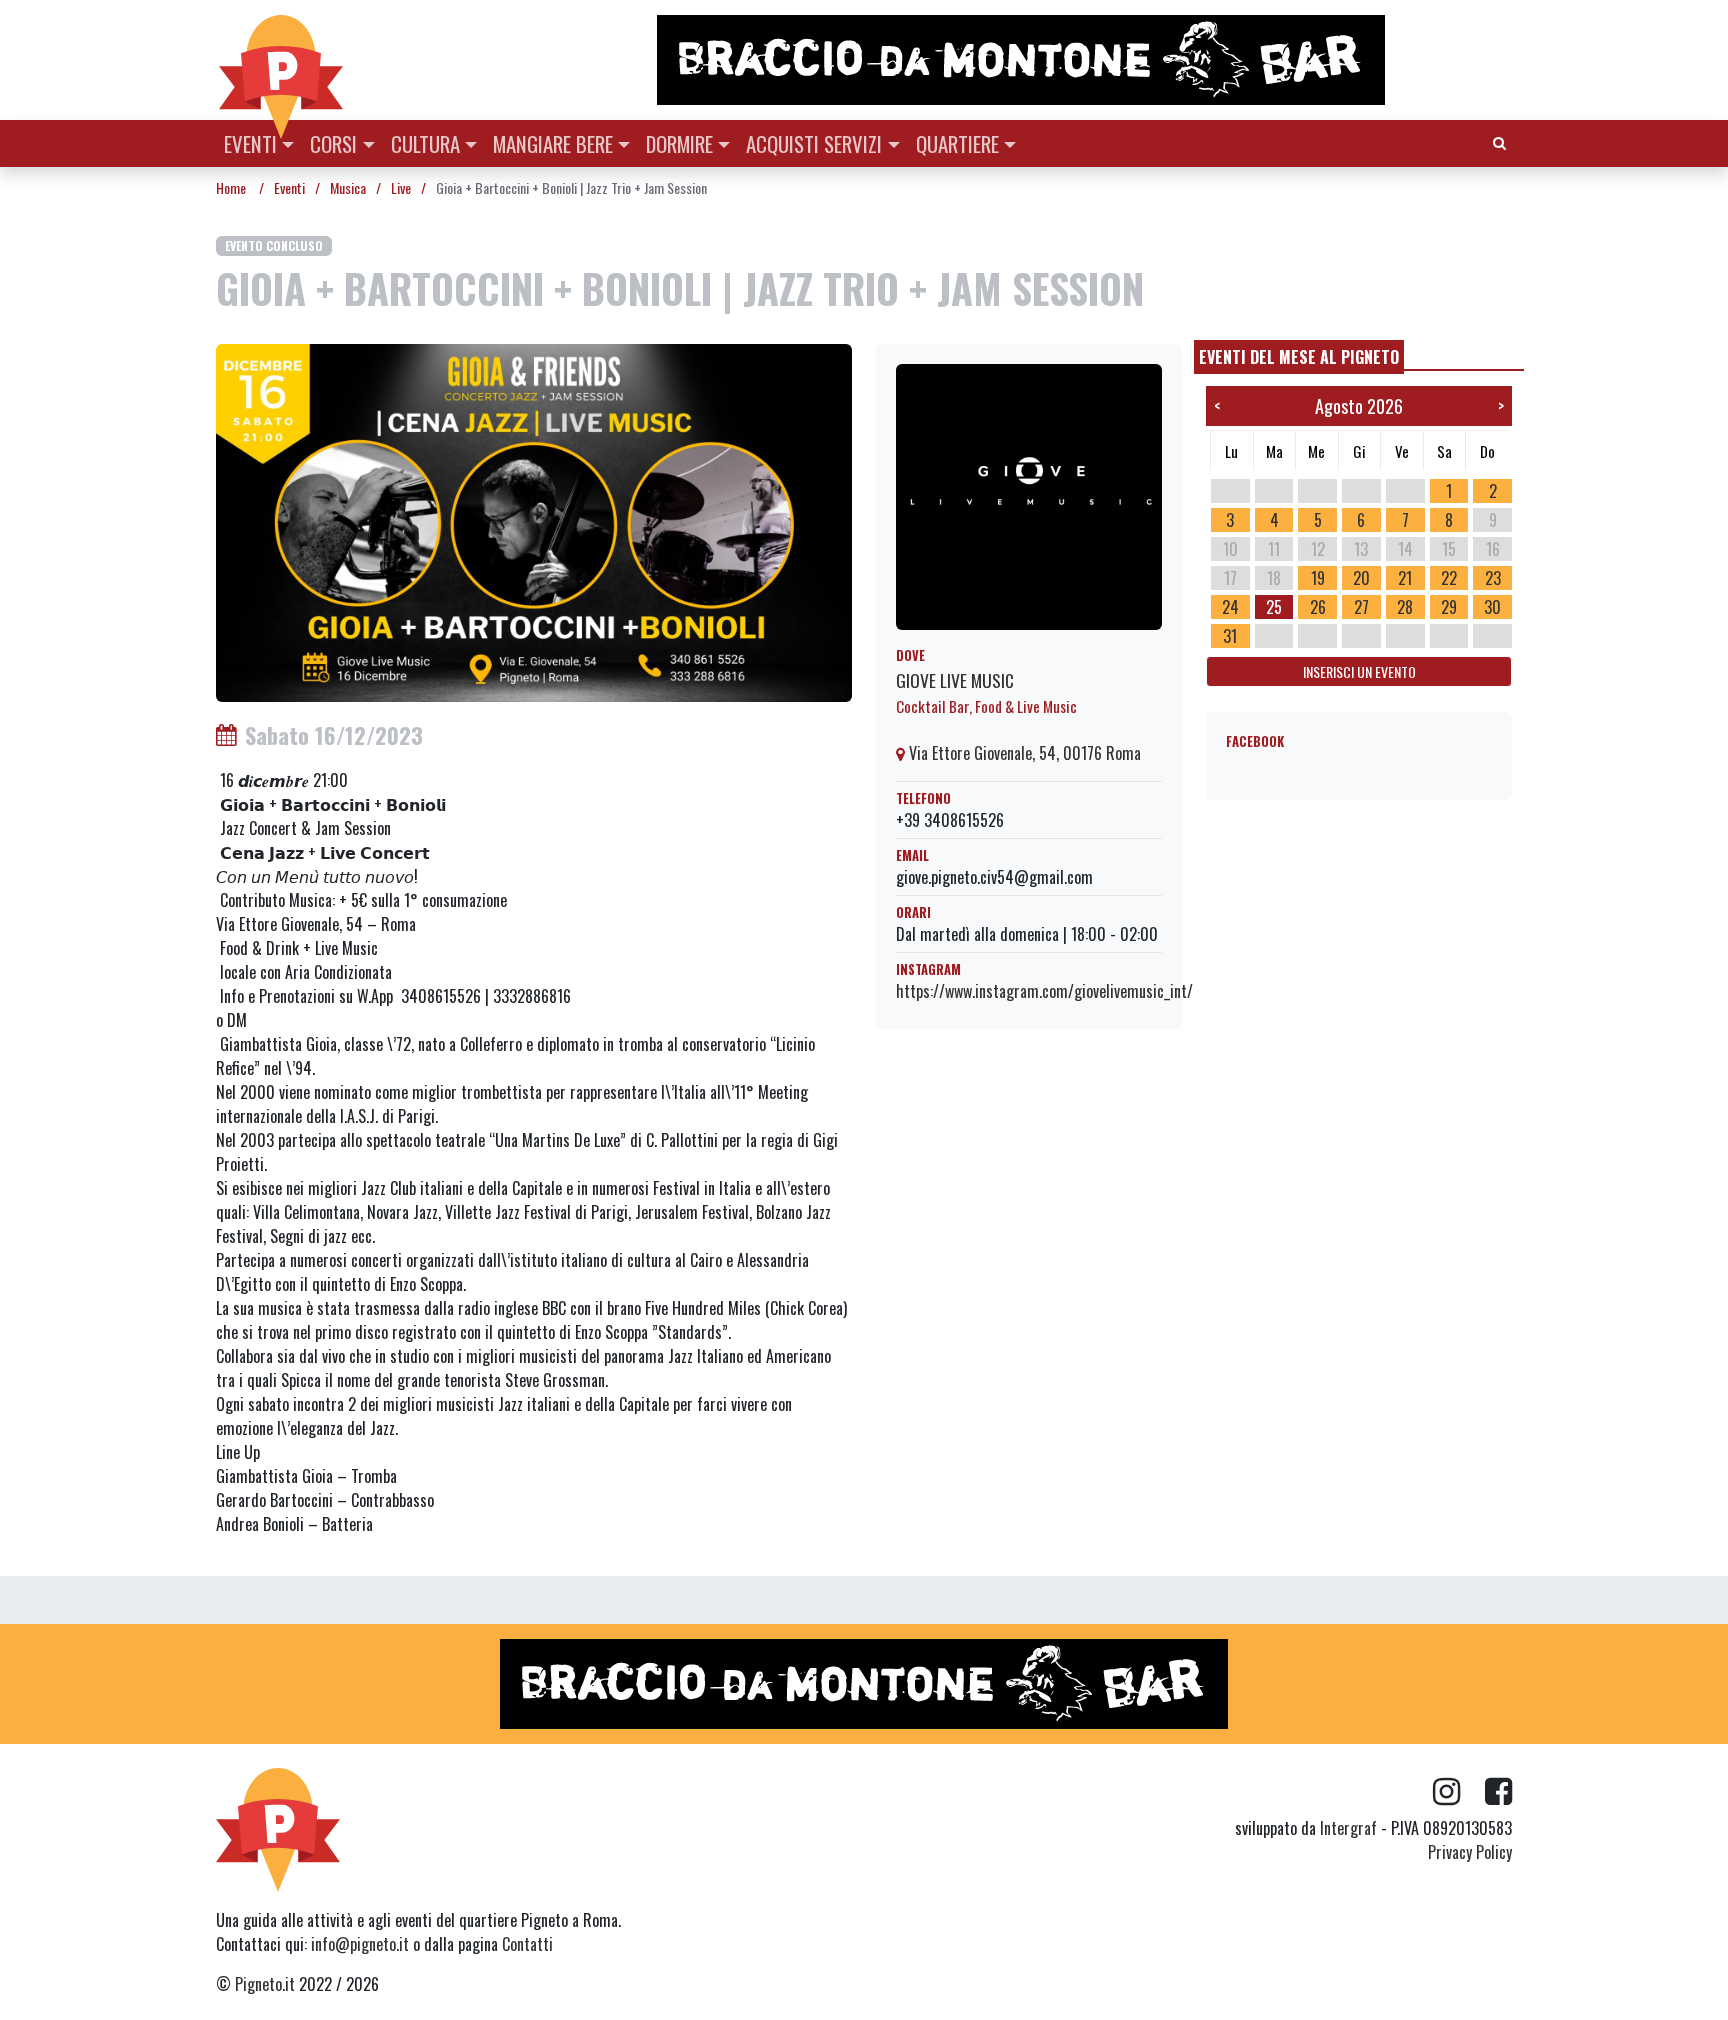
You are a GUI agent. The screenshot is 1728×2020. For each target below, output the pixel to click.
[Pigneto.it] (281, 60)
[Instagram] (1459, 1792)
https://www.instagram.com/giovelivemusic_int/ (1044, 991)
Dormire (679, 143)
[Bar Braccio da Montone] (1083, 60)
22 (1449, 578)
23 (1493, 578)
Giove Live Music (955, 680)
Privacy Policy (1470, 1852)
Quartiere (957, 143)
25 (1274, 607)
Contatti (527, 1944)
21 (1405, 578)
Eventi (250, 143)
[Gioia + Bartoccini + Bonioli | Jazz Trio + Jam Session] (534, 521)
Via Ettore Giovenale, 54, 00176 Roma (1023, 753)
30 (1492, 607)
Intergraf (1348, 1828)
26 (1318, 607)
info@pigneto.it (360, 1944)
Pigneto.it (265, 1984)
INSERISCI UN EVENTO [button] (1359, 671)
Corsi (333, 143)
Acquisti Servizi (814, 143)
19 (1318, 578)
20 (1361, 578)
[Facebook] (1498, 1792)
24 (1230, 607)
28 (1405, 607)
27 (1361, 607)
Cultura (425, 143)
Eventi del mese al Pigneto (1299, 357)
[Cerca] (1499, 141)
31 (1230, 636)
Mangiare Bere (553, 143)
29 (1449, 607)
